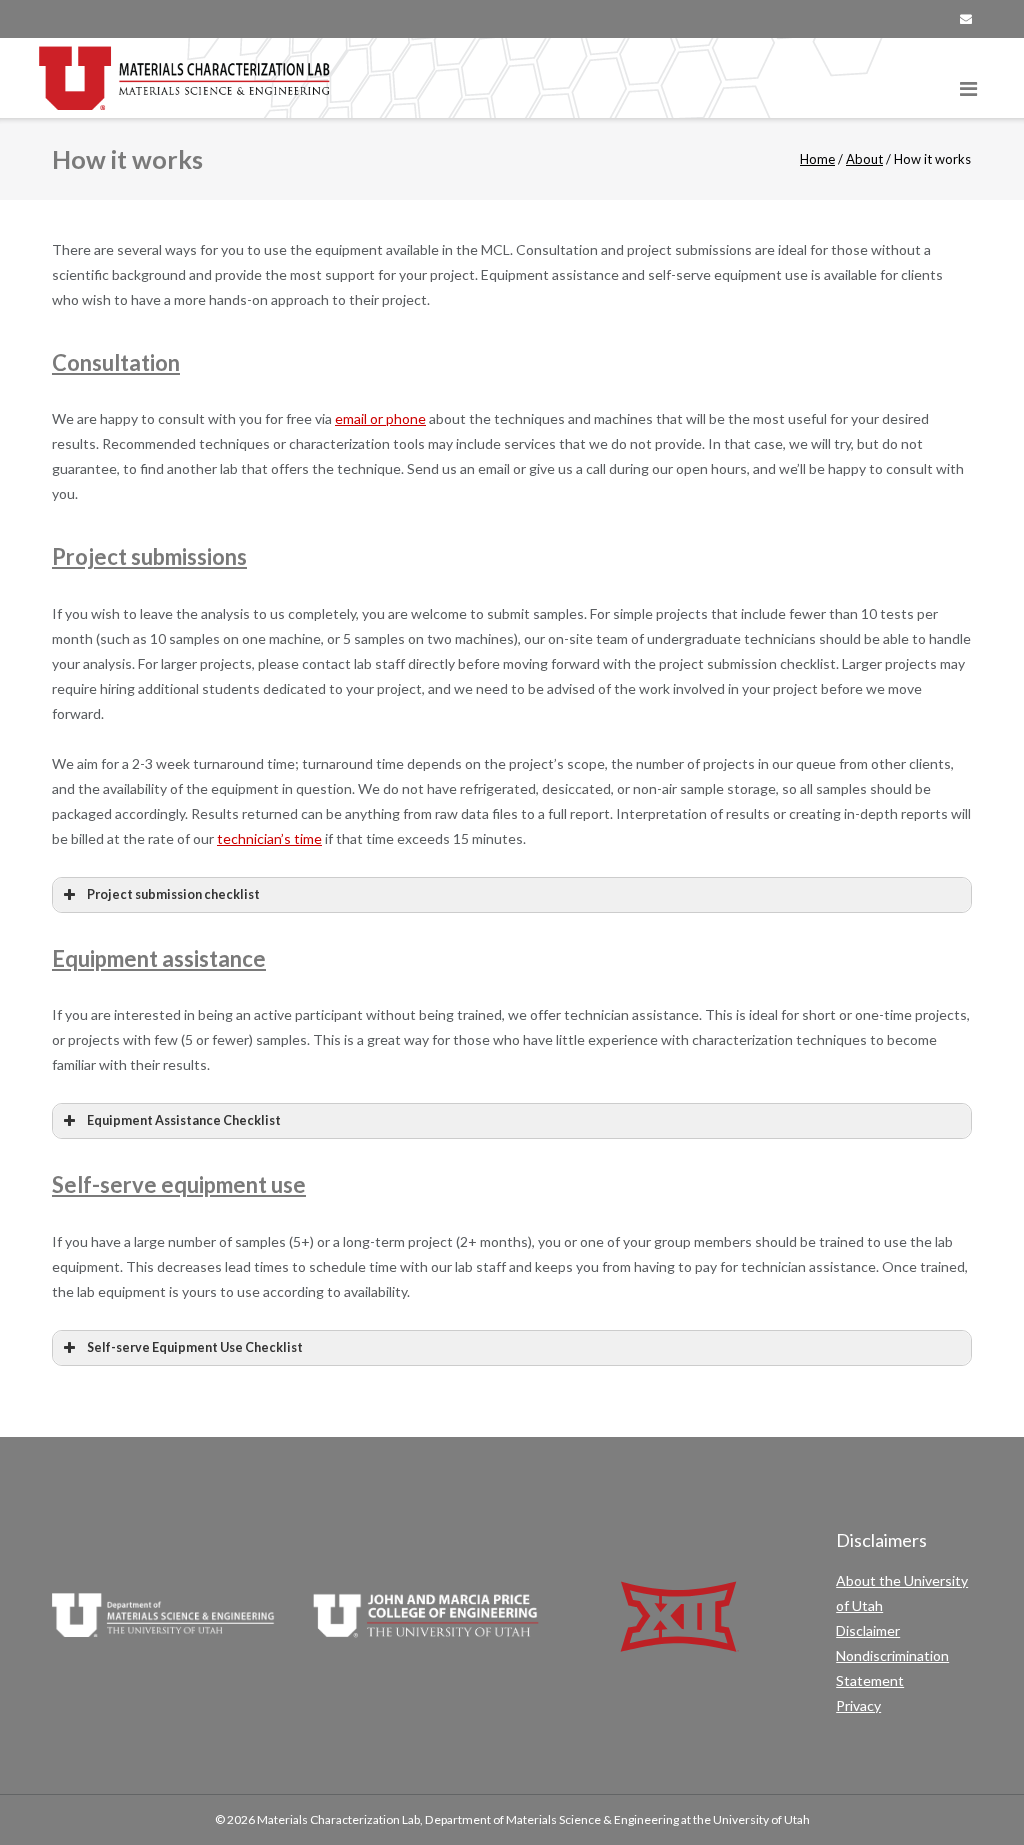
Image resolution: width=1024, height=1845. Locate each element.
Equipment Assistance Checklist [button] (184, 1120)
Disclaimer (868, 1630)
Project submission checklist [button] (173, 894)
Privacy (858, 1705)
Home (817, 159)
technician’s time (269, 838)
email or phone (380, 418)
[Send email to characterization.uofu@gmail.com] (966, 19)
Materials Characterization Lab (338, 1819)
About (864, 159)
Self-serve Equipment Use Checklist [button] (195, 1347)
